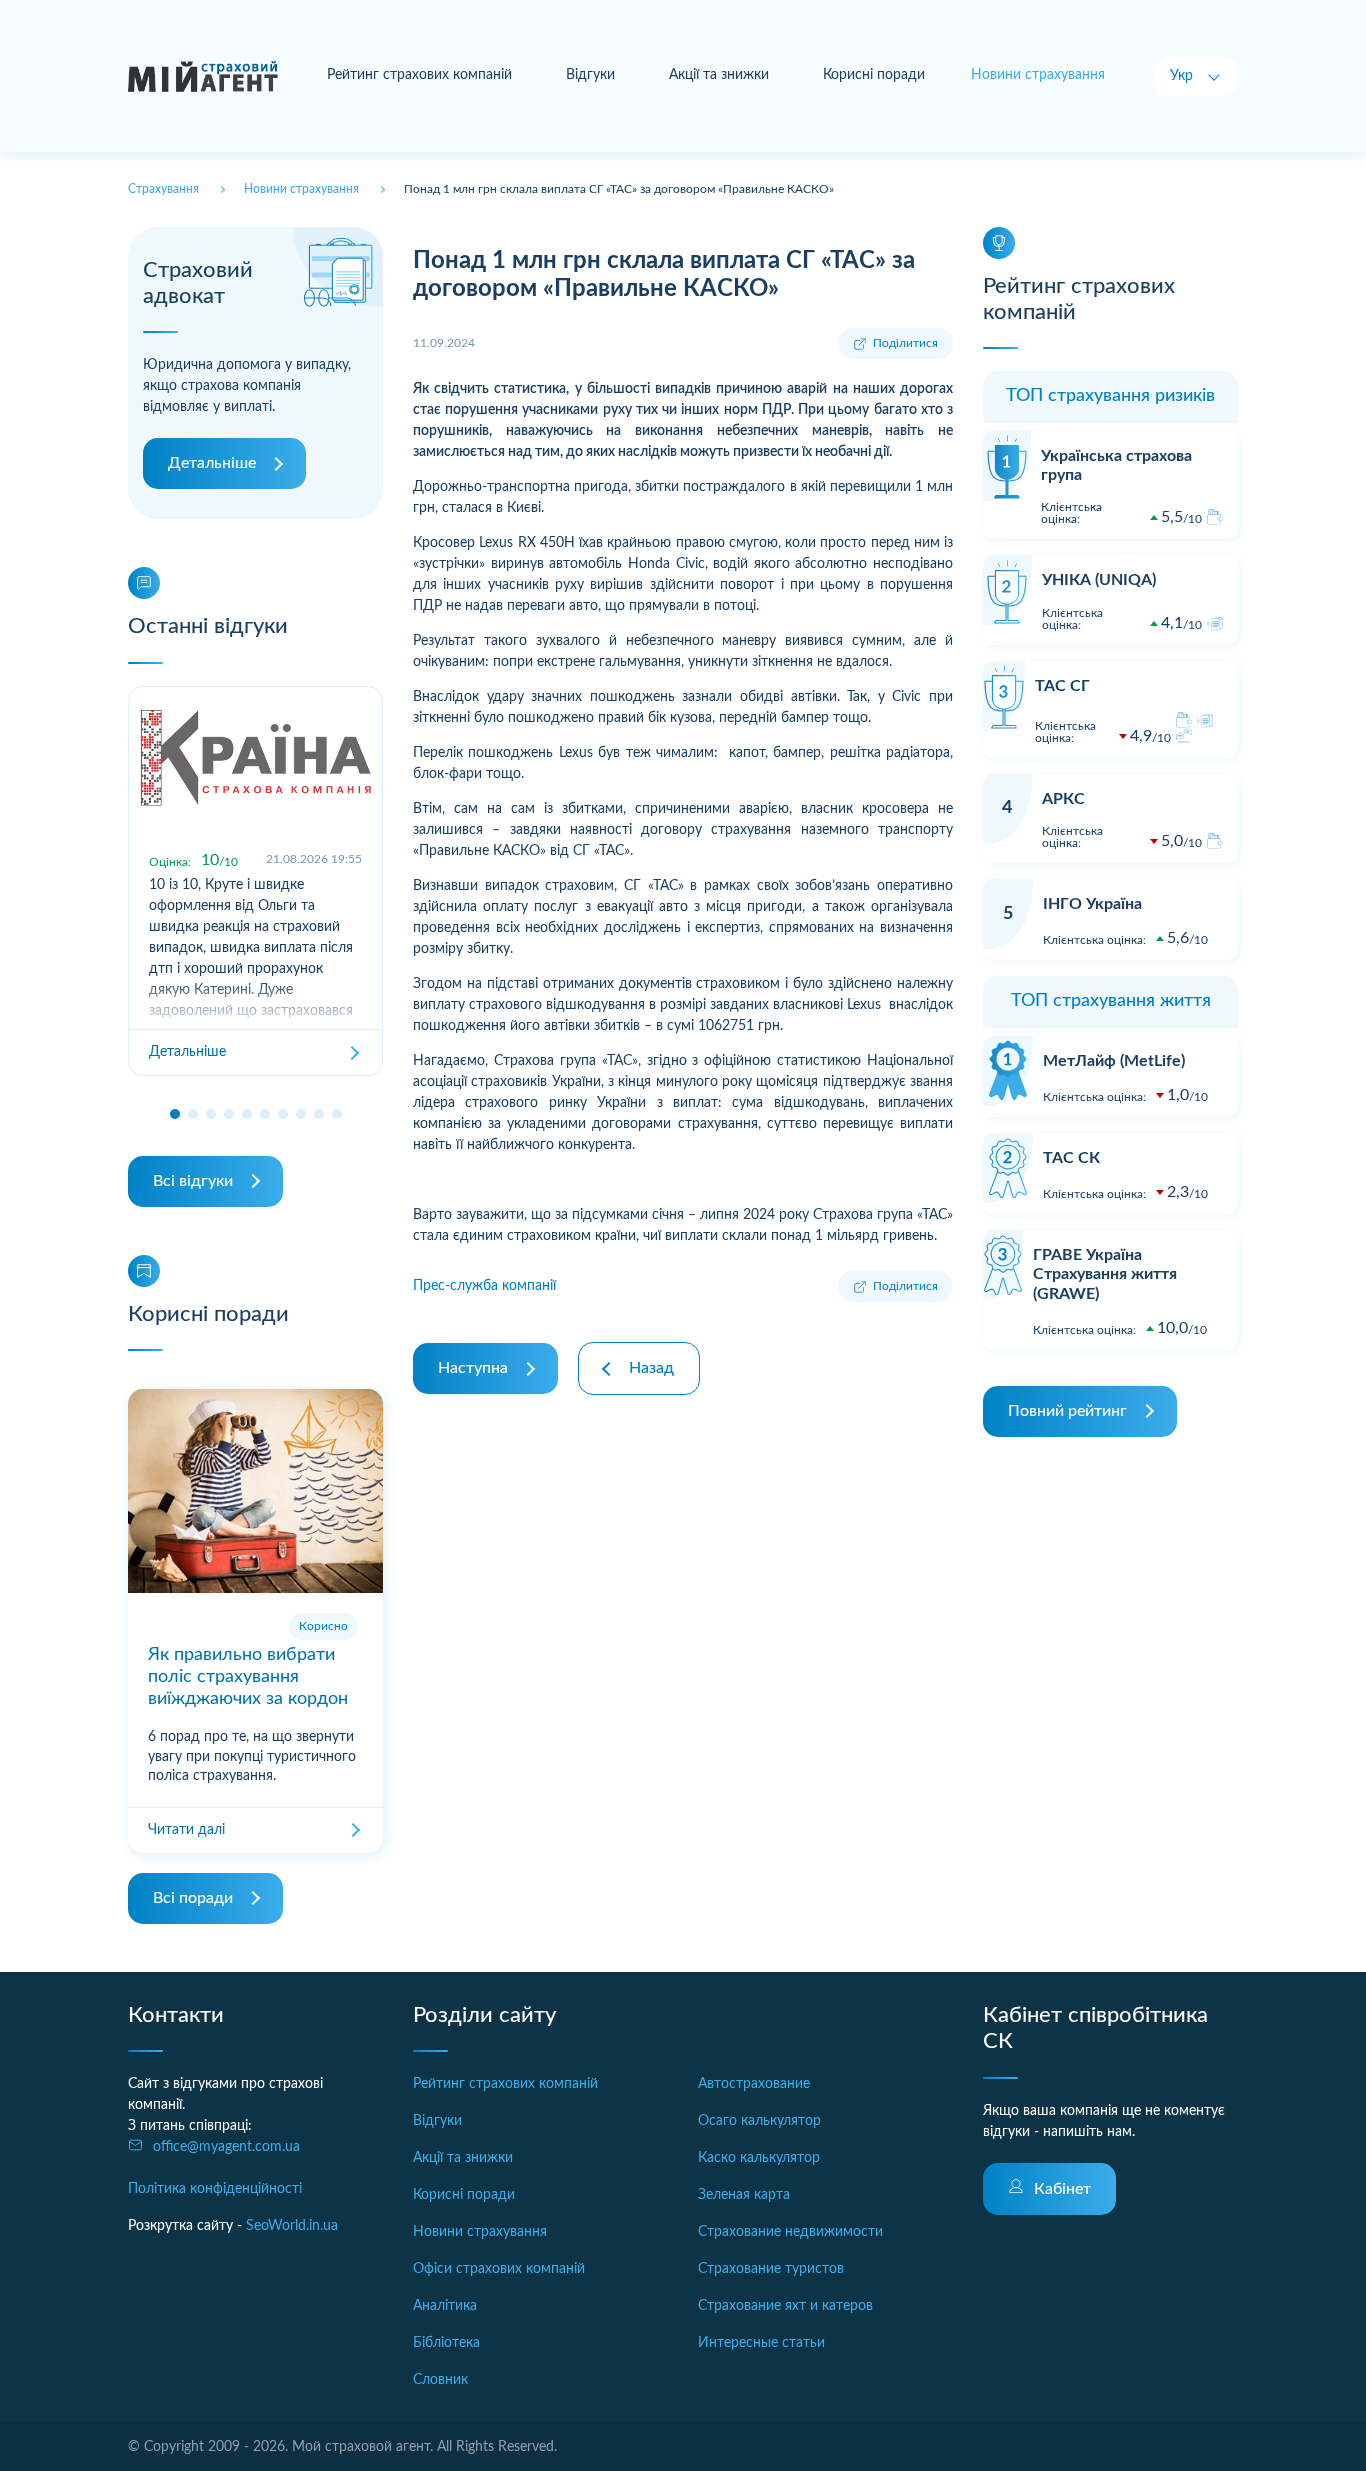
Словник (440, 2380)
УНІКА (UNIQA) (1099, 580)
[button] (175, 1114)
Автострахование (754, 2084)
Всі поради (193, 1898)
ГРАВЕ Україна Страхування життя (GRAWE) (1105, 1274)
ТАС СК (1071, 1158)
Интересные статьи (761, 2343)
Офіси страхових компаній (499, 2269)
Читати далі (186, 1830)
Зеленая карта (744, 2195)
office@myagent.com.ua (226, 2147)
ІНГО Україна (1092, 904)
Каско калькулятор (759, 2158)
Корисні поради (874, 75)
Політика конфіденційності (215, 2189)
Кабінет (1062, 2189)
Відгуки (590, 75)
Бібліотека (446, 2343)
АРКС (1063, 799)
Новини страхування (480, 2232)
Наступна (473, 1368)
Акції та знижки (719, 75)
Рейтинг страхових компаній (419, 75)
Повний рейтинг (1067, 1411)
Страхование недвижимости (790, 2232)
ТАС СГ (1062, 686)
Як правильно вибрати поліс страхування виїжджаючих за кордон (248, 1676)
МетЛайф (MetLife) (1114, 1061)
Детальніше (212, 463)
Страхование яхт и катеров (785, 2306)
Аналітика (445, 2306)
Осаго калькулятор (759, 2121)
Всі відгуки (193, 1181)
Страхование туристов (771, 2269)
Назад (651, 1368)
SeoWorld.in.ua (292, 2226)
